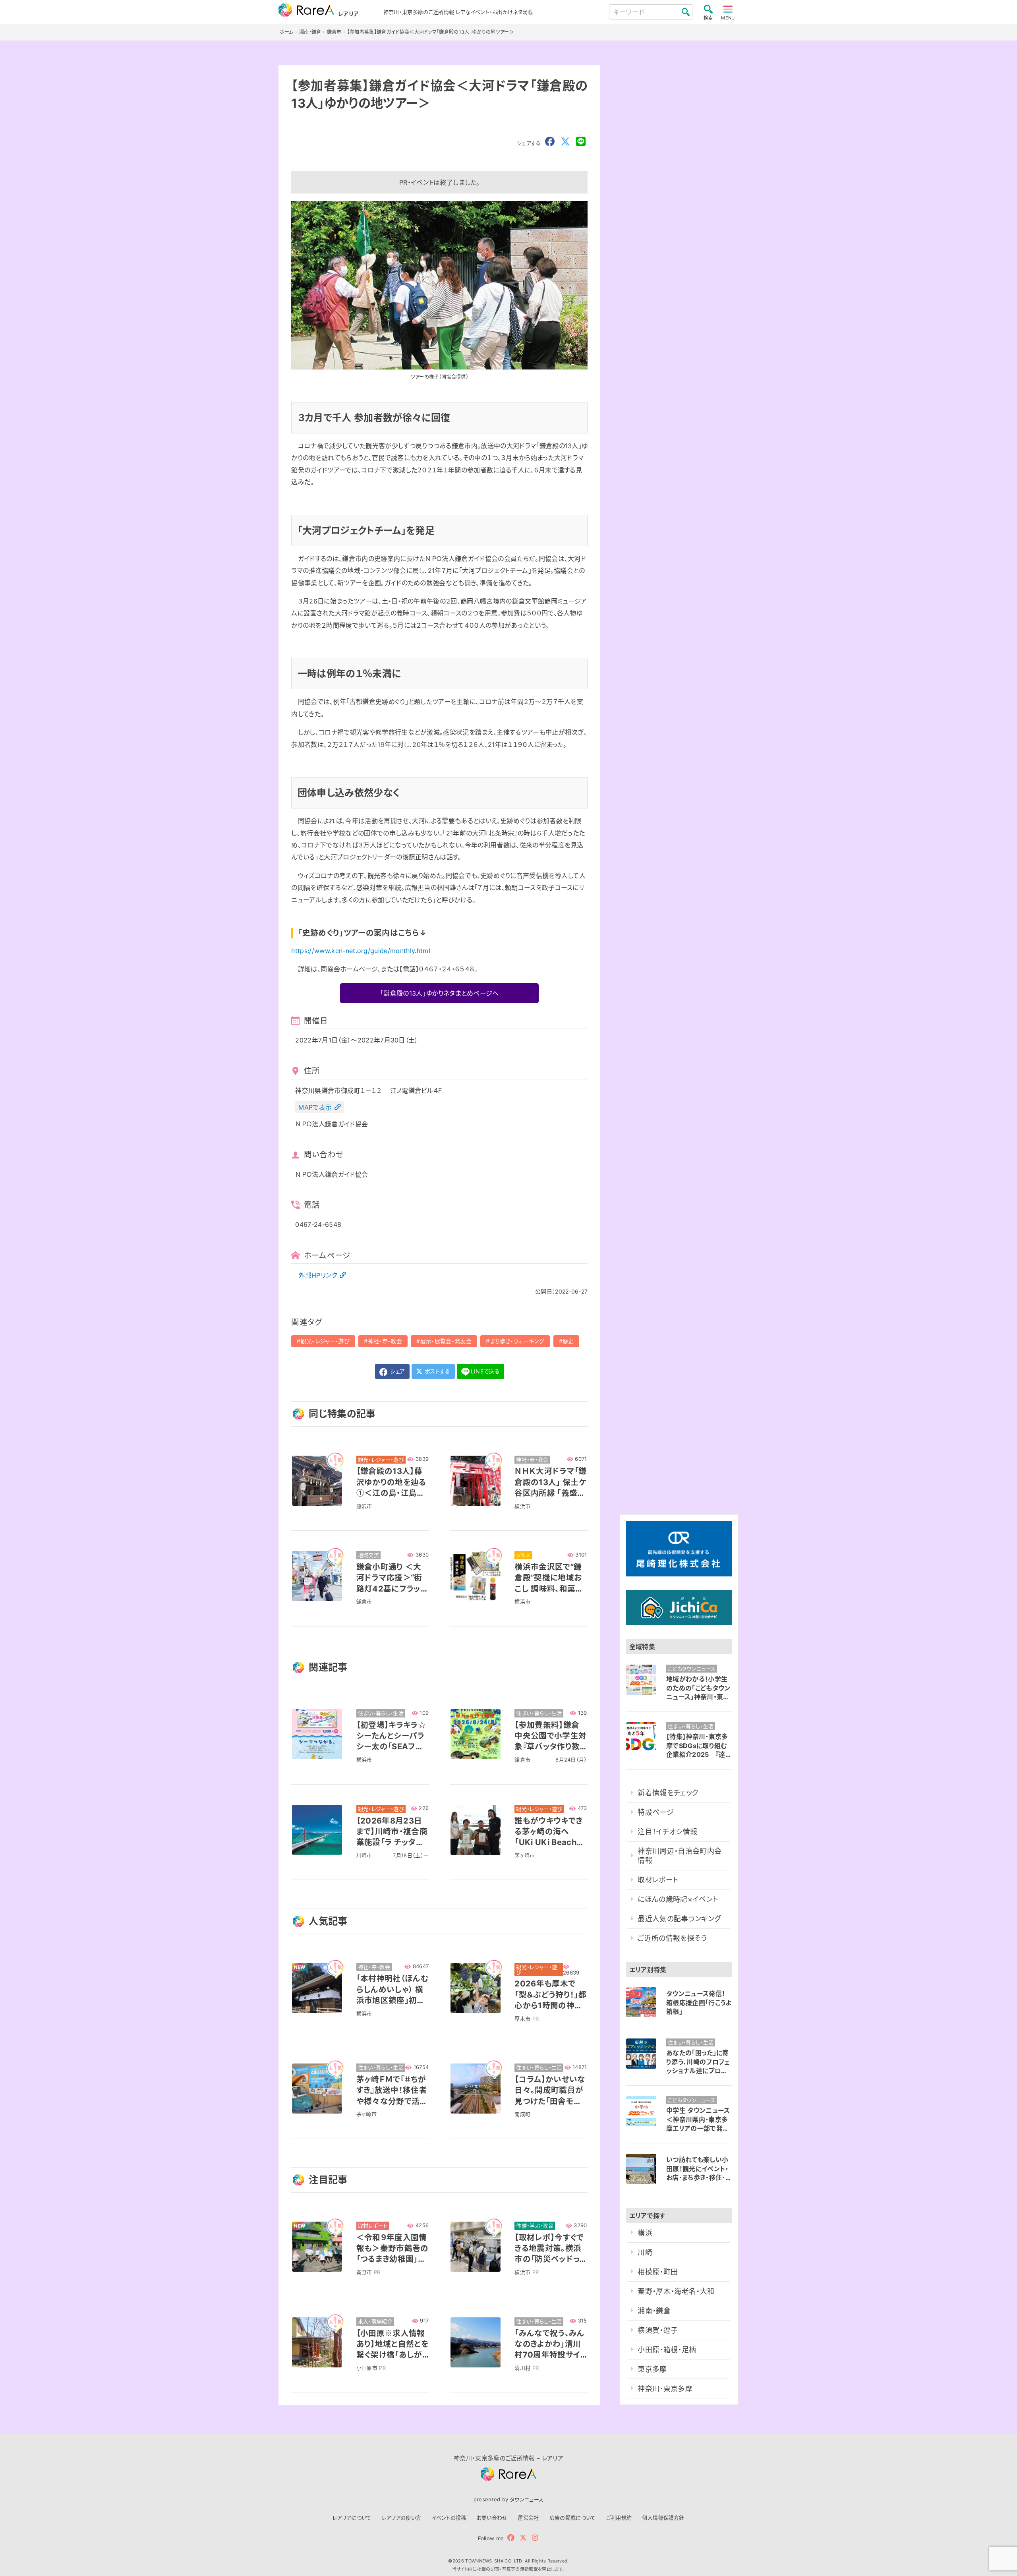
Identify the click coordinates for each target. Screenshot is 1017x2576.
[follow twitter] (523, 2538)
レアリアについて (352, 2518)
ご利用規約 (619, 2518)
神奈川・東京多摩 (665, 2389)
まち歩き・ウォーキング (517, 1341)
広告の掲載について (573, 2518)
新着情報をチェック (668, 1793)
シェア (396, 1371)
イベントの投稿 (449, 2518)
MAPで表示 (315, 1107)
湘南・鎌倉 (654, 2311)
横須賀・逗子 (658, 2330)
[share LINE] (581, 142)
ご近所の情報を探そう (672, 1938)
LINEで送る (485, 1371)
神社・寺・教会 (385, 1341)
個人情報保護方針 (663, 2518)
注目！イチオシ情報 (667, 1832)
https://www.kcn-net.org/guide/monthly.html (361, 951)
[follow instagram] (535, 2538)
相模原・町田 (658, 2272)
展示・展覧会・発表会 (446, 1341)
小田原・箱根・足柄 (667, 2350)
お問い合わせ (492, 2518)
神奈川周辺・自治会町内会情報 (680, 1856)
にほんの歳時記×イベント (678, 1899)
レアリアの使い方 (402, 2518)
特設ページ (656, 1812)
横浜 (645, 2233)
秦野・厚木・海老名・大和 (676, 2291)
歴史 (568, 1341)
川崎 (645, 2252)
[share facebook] (550, 142)
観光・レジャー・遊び (325, 1341)
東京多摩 (652, 2369)
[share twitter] (565, 142)
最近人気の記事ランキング (679, 1919)
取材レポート (658, 1880)
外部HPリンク (318, 1275)
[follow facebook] (511, 2538)
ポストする (437, 1371)
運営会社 (528, 2518)
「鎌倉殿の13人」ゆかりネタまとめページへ (440, 993)
